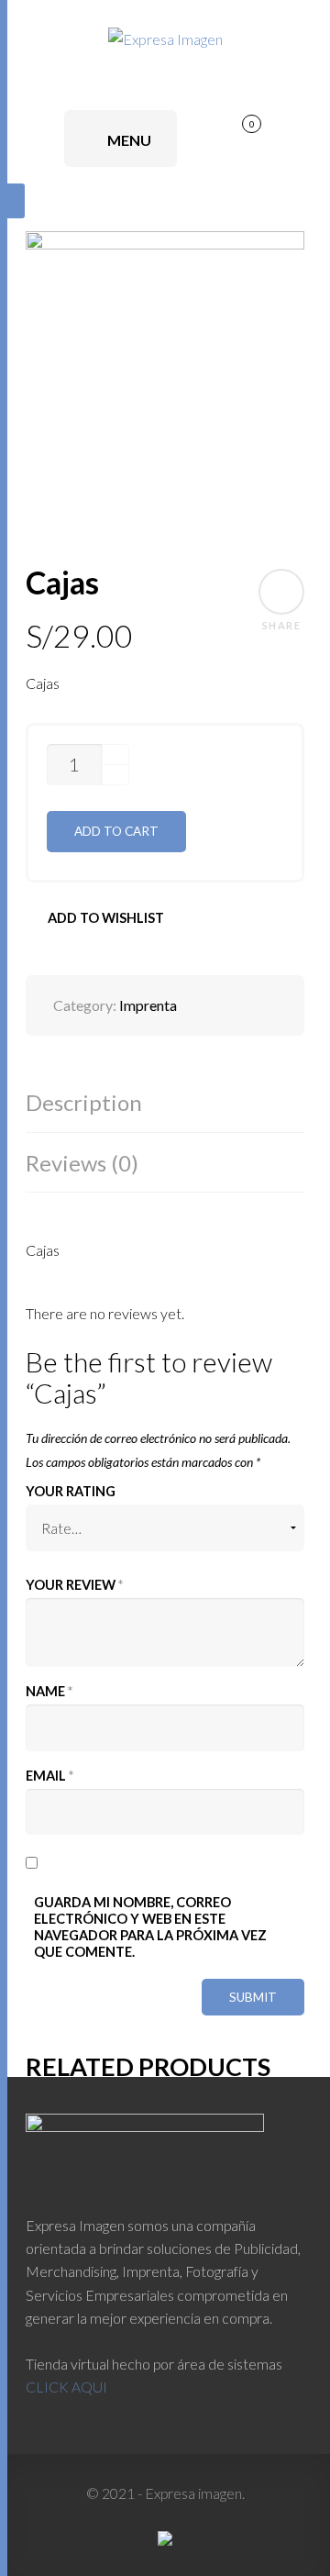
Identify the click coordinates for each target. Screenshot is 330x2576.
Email (49, 1776)
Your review (74, 1585)
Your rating (71, 1491)
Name (49, 1691)
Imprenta (148, 1005)
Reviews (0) (82, 1163)
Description (84, 1102)
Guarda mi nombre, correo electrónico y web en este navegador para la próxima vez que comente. (150, 1927)
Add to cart (116, 831)
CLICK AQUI (66, 2387)
